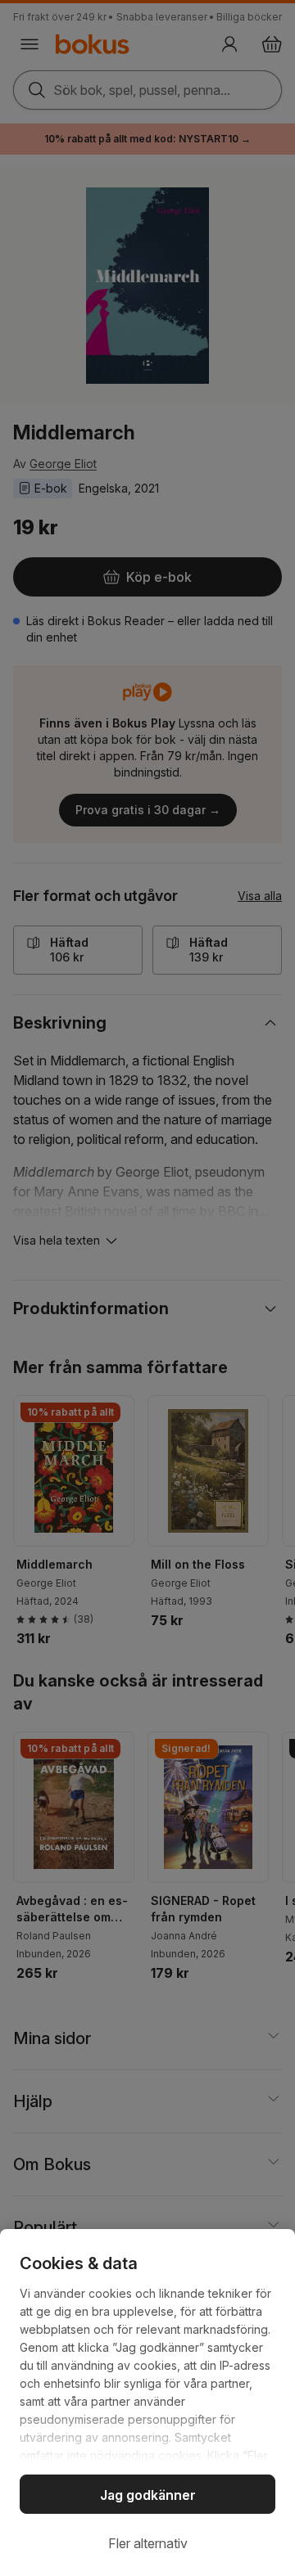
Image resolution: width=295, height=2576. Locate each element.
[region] (147, 2403)
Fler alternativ (148, 2543)
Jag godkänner (148, 2495)
